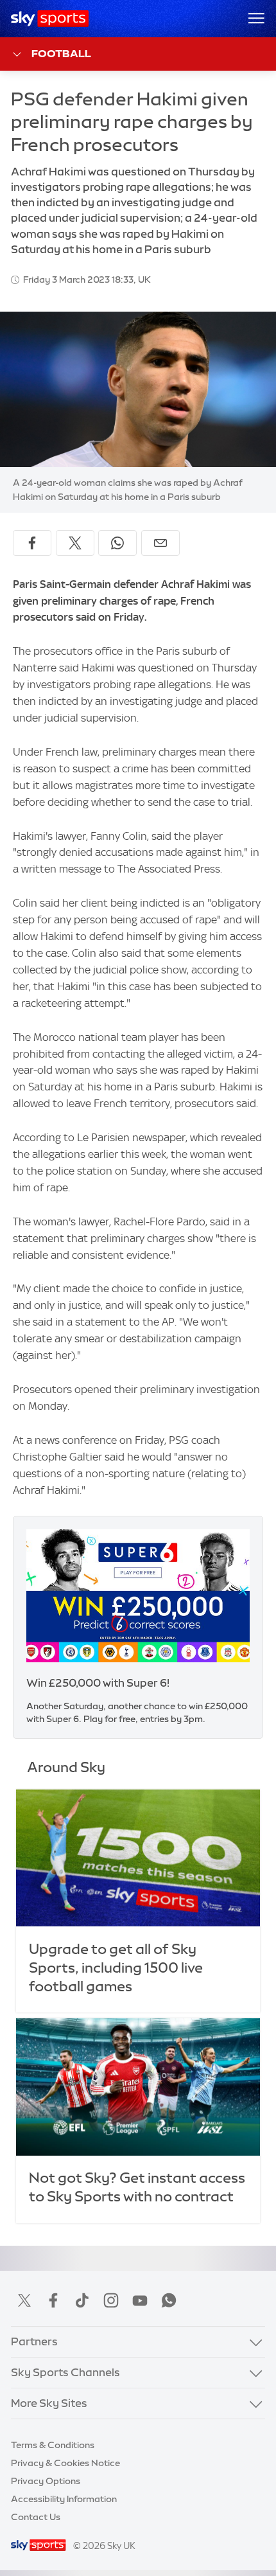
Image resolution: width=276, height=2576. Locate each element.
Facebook (53, 2300)
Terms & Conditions (53, 2445)
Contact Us (36, 2517)
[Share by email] (160, 543)
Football (61, 53)
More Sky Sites (49, 2403)
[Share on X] (75, 543)
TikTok (82, 2300)
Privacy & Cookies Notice (65, 2463)
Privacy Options (46, 2481)
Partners (34, 2341)
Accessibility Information (64, 2499)
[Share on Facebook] (32, 543)
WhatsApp (169, 2300)
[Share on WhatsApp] (117, 543)
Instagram (111, 2300)
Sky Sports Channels (65, 2372)
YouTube (140, 2300)
